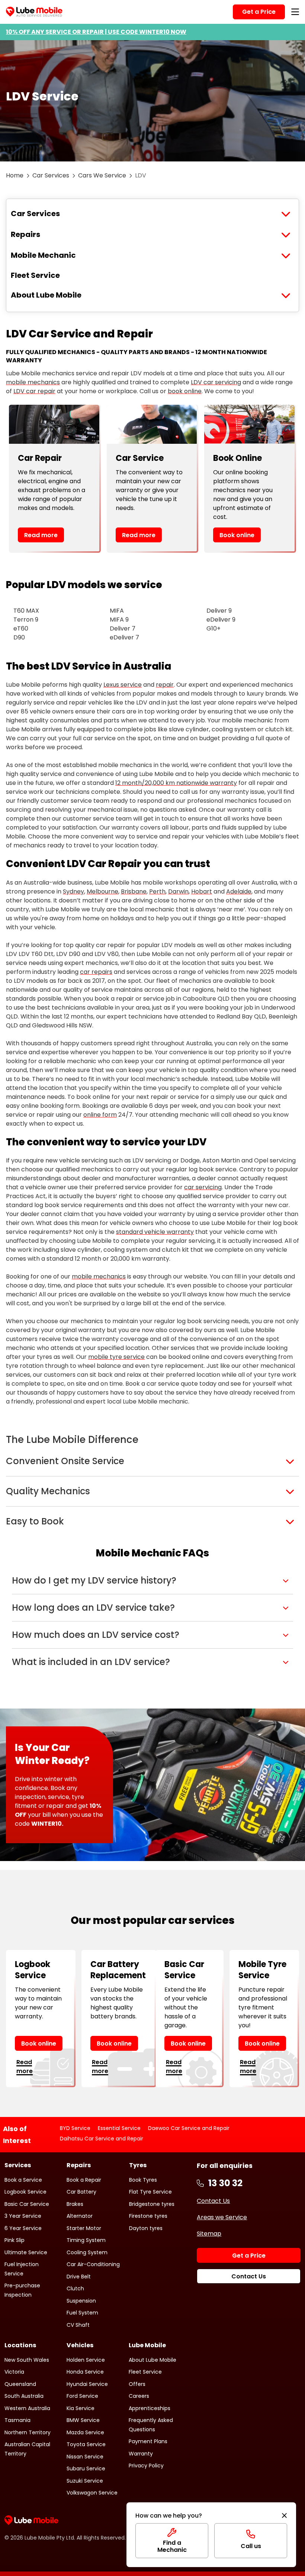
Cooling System (87, 2252)
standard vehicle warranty (155, 1232)
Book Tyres (143, 2180)
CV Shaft (78, 2325)
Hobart (202, 891)
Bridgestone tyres (152, 2204)
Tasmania (17, 2420)
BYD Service (75, 2128)
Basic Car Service (27, 2204)
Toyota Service (86, 2444)
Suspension (81, 2301)
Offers (137, 2384)
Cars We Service (102, 175)
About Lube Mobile (46, 295)
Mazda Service (85, 2432)
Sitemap (209, 2234)
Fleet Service (35, 275)
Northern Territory (28, 2432)
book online (185, 391)
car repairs (96, 972)
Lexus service (123, 685)
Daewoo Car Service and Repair (189, 2128)
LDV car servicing (216, 382)
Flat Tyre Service (150, 2192)
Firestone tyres (148, 2216)
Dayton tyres (146, 2228)
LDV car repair (34, 391)
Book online (237, 535)
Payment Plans (148, 2441)
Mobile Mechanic (43, 255)
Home (15, 175)
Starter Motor (84, 2228)
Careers (139, 2396)
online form (100, 1115)
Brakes (75, 2204)
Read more (41, 535)
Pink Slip (15, 2240)
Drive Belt (79, 2277)
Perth (157, 891)
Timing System (86, 2240)
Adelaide (239, 891)
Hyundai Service (87, 2384)
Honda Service (85, 2372)
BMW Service (83, 2420)
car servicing (203, 1187)
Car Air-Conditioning (93, 2264)
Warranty (141, 2454)
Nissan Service (85, 2457)
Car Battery (81, 2192)
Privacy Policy (146, 2466)
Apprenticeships (150, 2408)
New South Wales (27, 2360)
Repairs (25, 234)
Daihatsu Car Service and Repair (102, 2139)
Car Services (51, 175)
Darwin (178, 891)
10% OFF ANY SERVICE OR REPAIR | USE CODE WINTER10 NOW (96, 32)
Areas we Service (222, 2217)
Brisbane (134, 891)
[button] (152, 1581)
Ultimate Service (26, 2252)
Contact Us (213, 2201)
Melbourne (102, 891)
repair (165, 685)
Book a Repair (84, 2180)
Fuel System (82, 2313)
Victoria (14, 2372)
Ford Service (82, 2396)
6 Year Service (23, 2228)
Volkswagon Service (92, 2493)
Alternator (80, 2216)
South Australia (24, 2396)
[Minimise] (284, 2516)
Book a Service (23, 2180)
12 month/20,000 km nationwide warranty (176, 783)
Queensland (20, 2384)
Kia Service (81, 2408)
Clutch (75, 2288)
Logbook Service (25, 2192)
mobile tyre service (116, 1357)
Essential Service (119, 2128)
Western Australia (27, 2408)
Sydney (73, 891)
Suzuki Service (85, 2481)
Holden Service (86, 2360)
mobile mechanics (33, 382)
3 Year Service (23, 2216)
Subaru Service (86, 2468)
